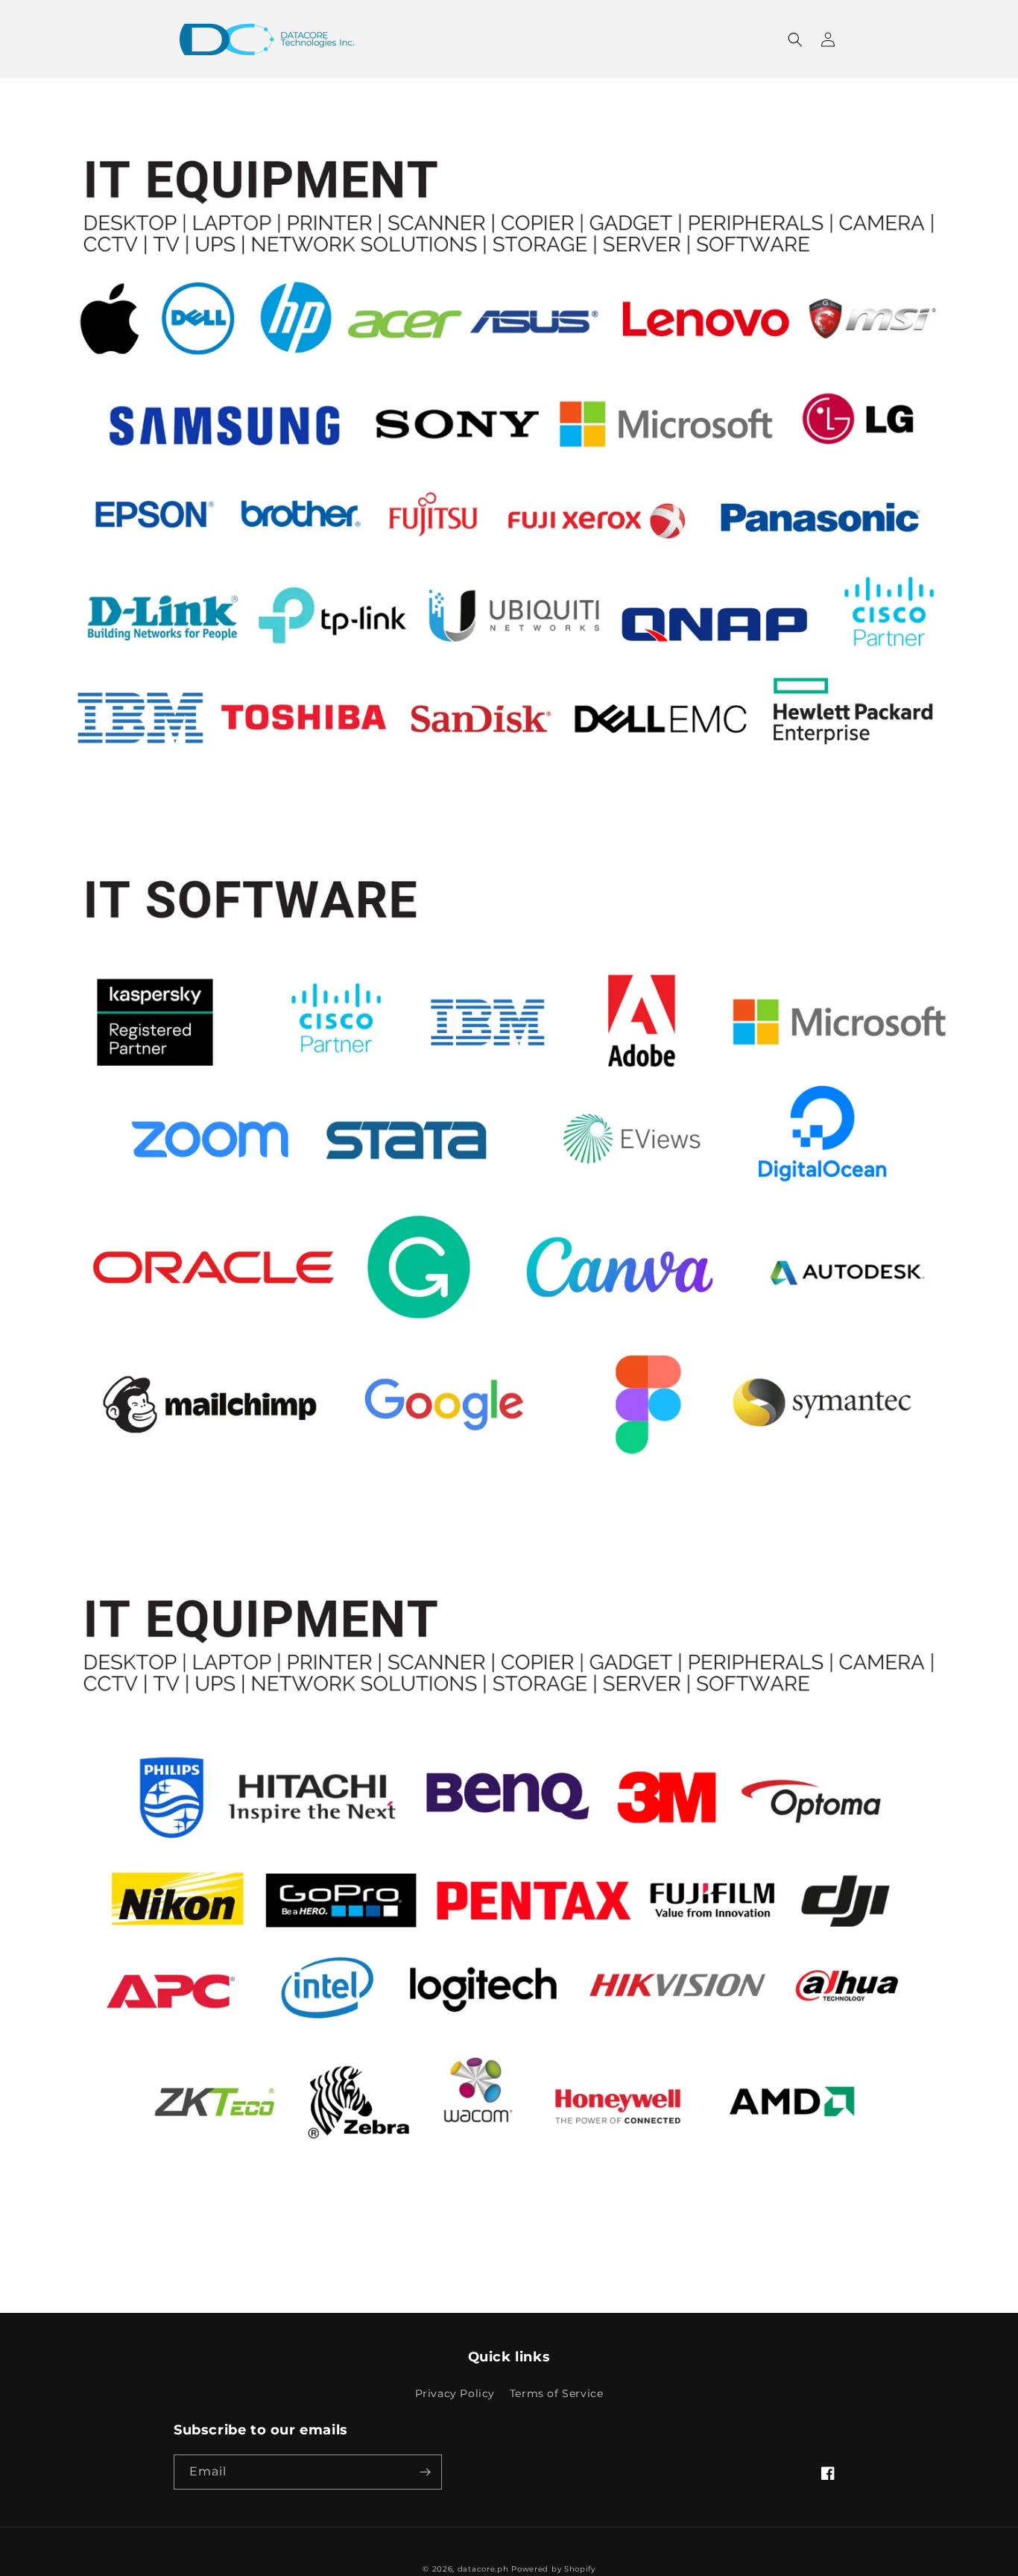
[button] (795, 40)
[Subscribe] (425, 2472)
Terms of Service (557, 2393)
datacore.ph (483, 2569)
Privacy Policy (455, 2393)
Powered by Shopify (553, 2569)
